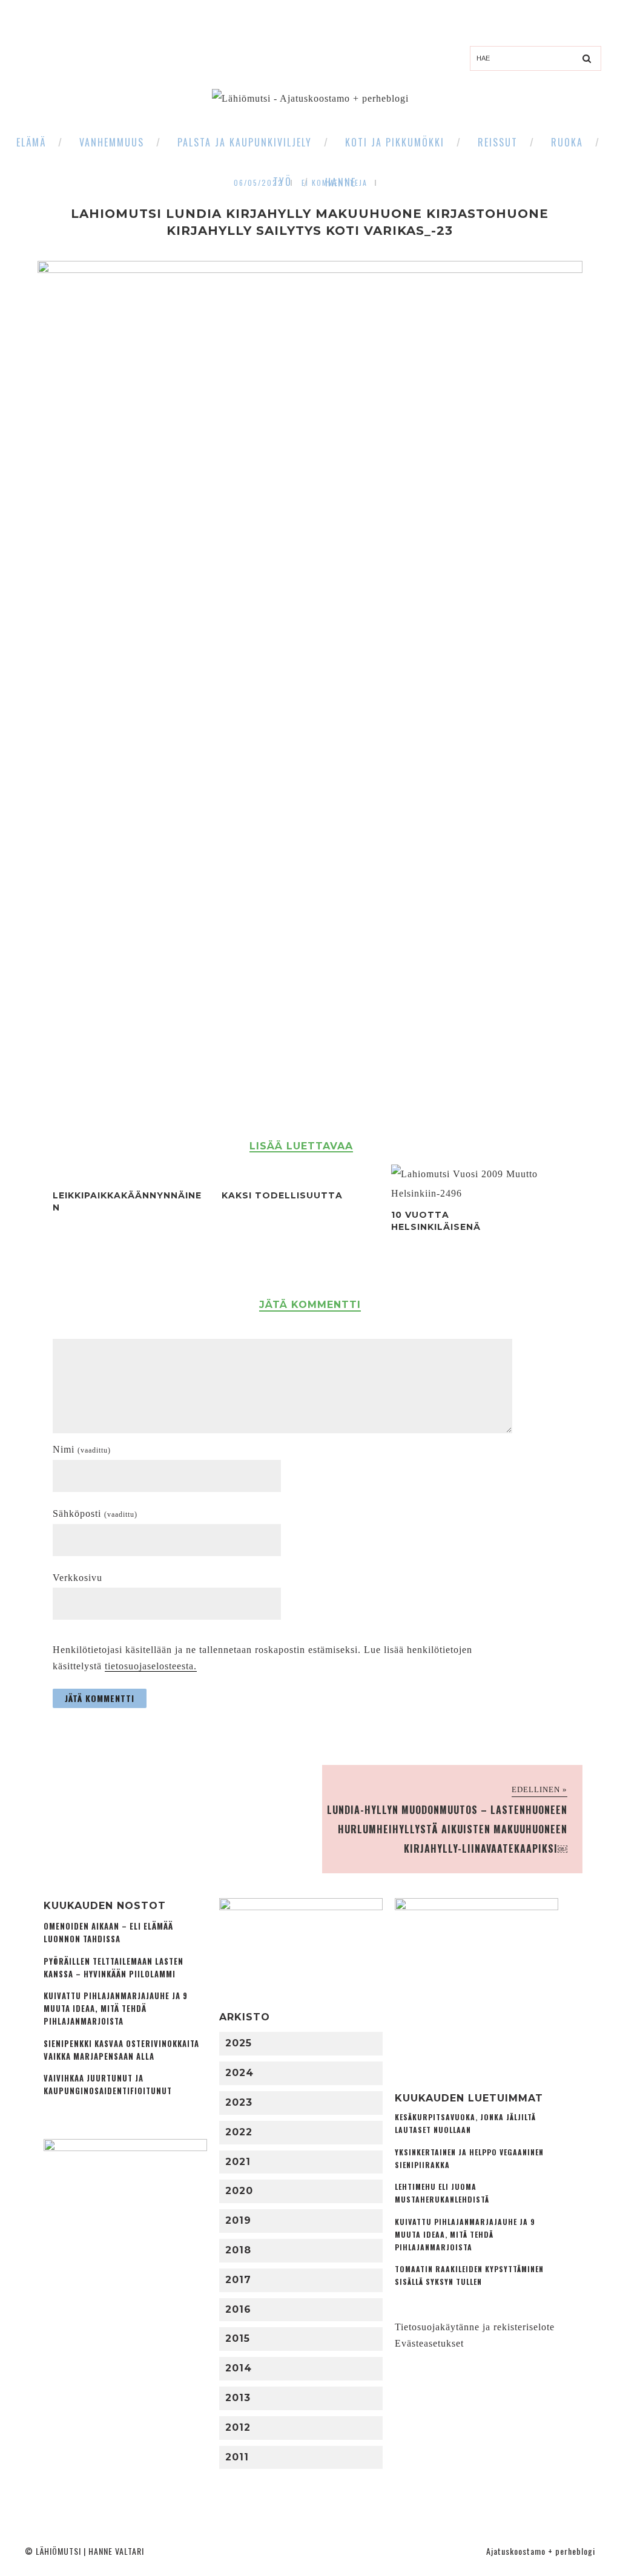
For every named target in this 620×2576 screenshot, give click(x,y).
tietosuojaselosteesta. (151, 1666)
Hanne (341, 182)
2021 (238, 2162)
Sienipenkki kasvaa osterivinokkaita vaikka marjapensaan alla (121, 2050)
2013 (238, 2398)
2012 (238, 2427)
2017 (238, 2280)
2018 (238, 2250)
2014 (239, 2368)
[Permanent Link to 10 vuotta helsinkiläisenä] (466, 1193)
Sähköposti (95, 1513)
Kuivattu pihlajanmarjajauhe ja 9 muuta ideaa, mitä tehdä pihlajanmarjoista (116, 2009)
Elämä (31, 142)
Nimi (82, 1449)
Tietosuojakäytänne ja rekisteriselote (475, 2327)
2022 (239, 2132)
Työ (282, 182)
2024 (239, 2073)
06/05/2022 (259, 182)
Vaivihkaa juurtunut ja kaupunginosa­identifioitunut (108, 2085)
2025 (239, 2043)
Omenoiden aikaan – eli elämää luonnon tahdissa (108, 1933)
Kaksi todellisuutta (282, 1195)
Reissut (498, 142)
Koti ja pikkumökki (395, 142)
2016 (238, 2309)
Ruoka (567, 142)
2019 (238, 2220)
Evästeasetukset (429, 2343)
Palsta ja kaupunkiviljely (245, 142)
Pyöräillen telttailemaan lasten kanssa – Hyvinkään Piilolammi (114, 1968)
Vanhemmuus (112, 142)
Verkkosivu (77, 1578)
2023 (239, 2102)
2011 (237, 2457)
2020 (239, 2191)
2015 (238, 2338)
